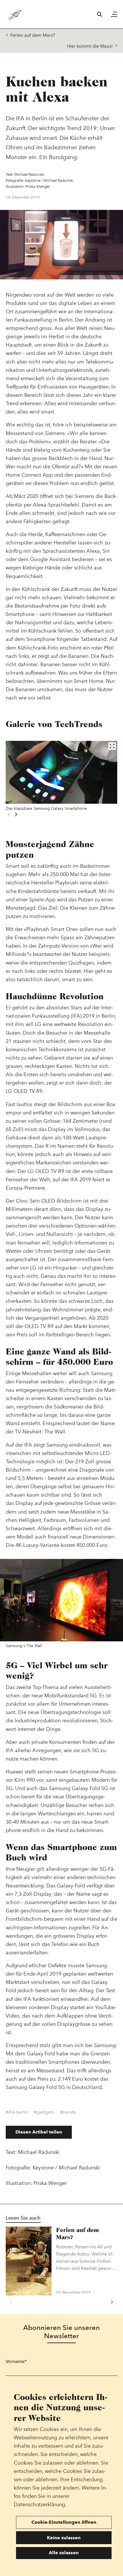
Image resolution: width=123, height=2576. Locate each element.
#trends (68, 2112)
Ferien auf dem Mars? (33, 35)
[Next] (16, 814)
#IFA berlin (17, 2112)
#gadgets (44, 2112)
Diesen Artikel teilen (39, 2132)
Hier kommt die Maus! (90, 46)
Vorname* (16, 2361)
